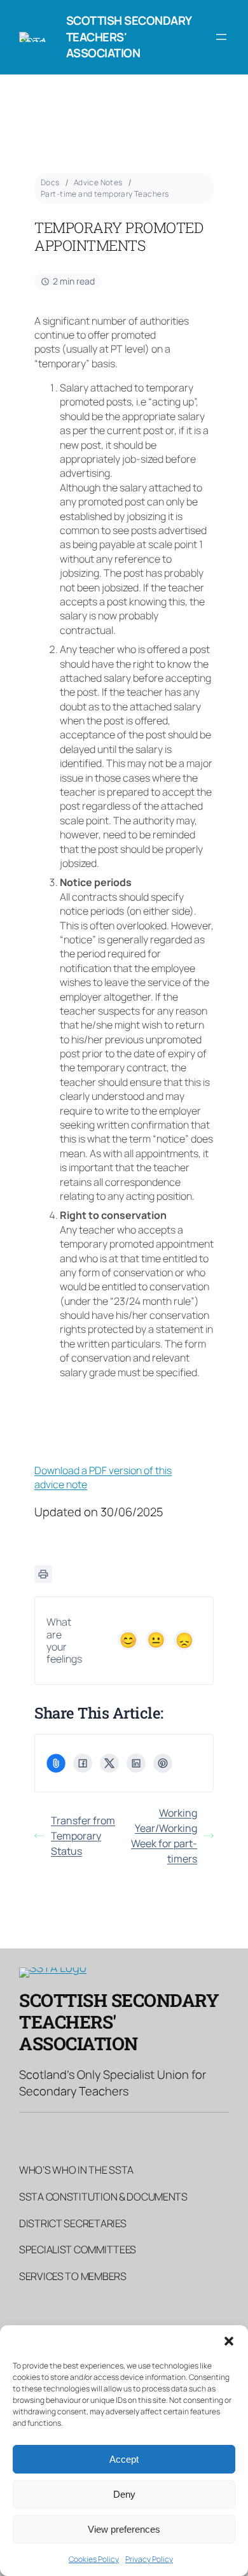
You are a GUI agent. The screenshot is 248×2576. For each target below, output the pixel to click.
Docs (50, 182)
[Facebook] (83, 1763)
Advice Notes (98, 182)
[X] (109, 1763)
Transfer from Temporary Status (83, 1836)
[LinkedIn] (136, 1763)
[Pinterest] (163, 1763)
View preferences (124, 2529)
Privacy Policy (149, 2559)
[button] (229, 2341)
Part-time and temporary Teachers (105, 194)
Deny (124, 2494)
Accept (124, 2459)
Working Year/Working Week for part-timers (164, 1836)
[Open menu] (221, 37)
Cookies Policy (94, 2559)
